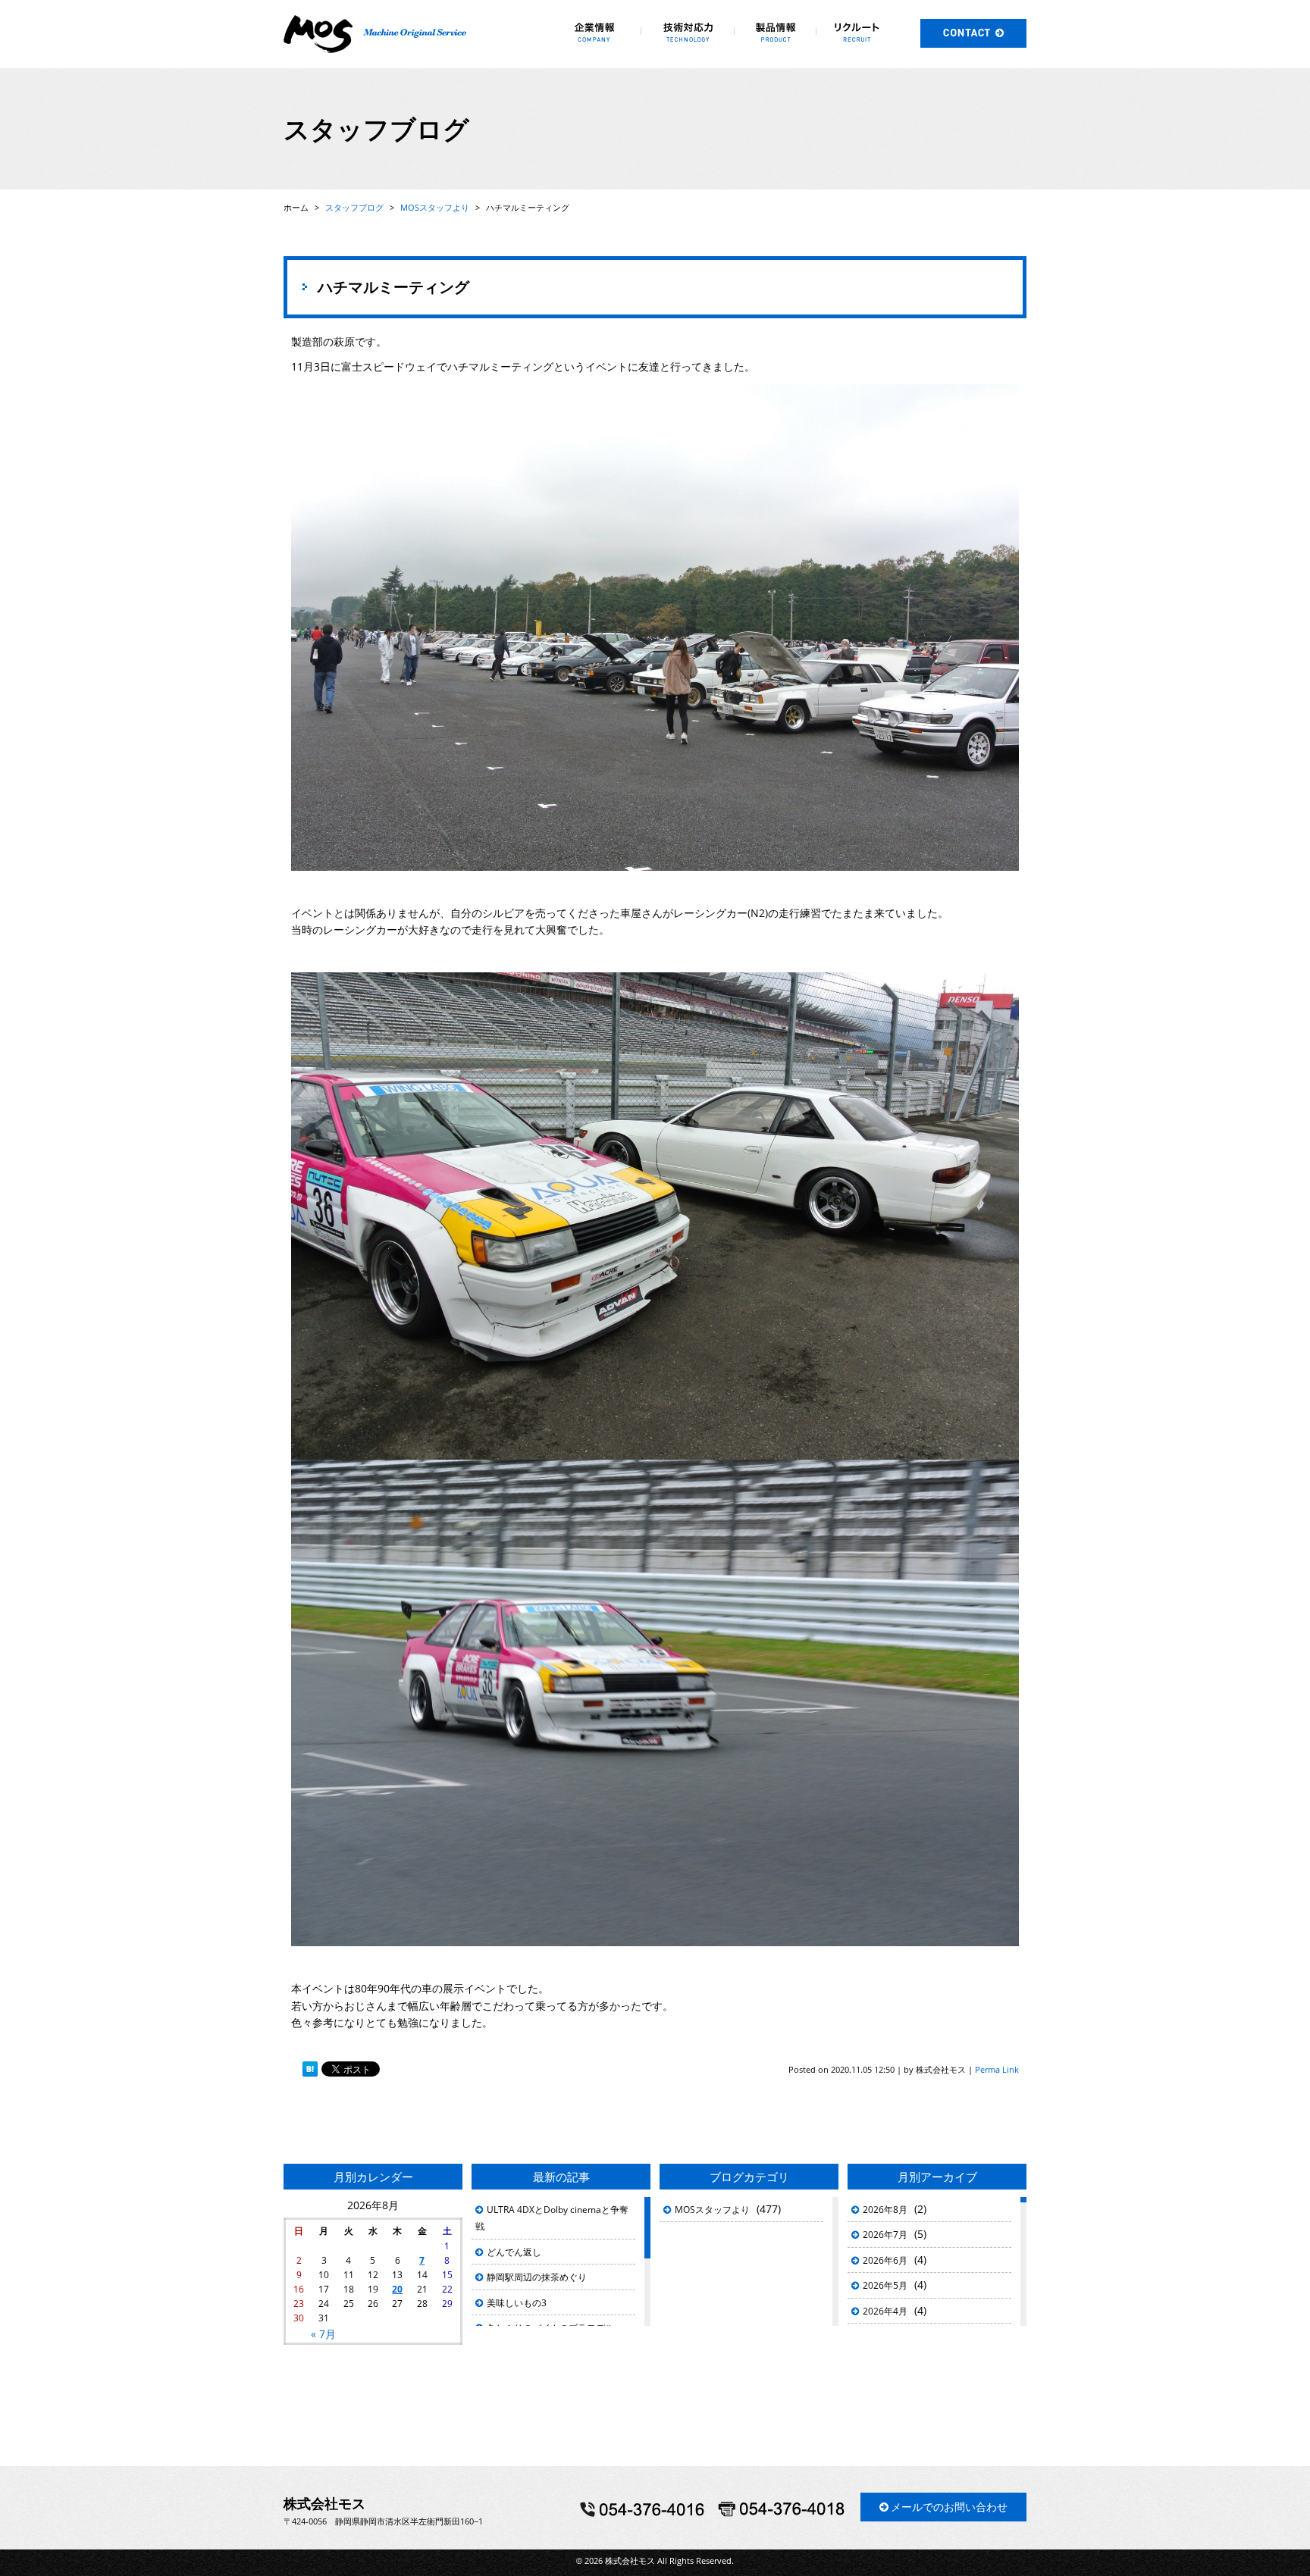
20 (397, 2289)
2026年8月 (885, 2210)
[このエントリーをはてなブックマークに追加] (310, 2070)
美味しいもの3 (517, 2303)
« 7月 (323, 2334)
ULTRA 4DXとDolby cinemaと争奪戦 (552, 2218)
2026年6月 (885, 2260)
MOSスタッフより (712, 2210)
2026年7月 (885, 2235)
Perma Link (997, 2069)
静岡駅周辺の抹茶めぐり (537, 2277)
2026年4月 (885, 2311)
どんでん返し (514, 2252)
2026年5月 (885, 2285)
